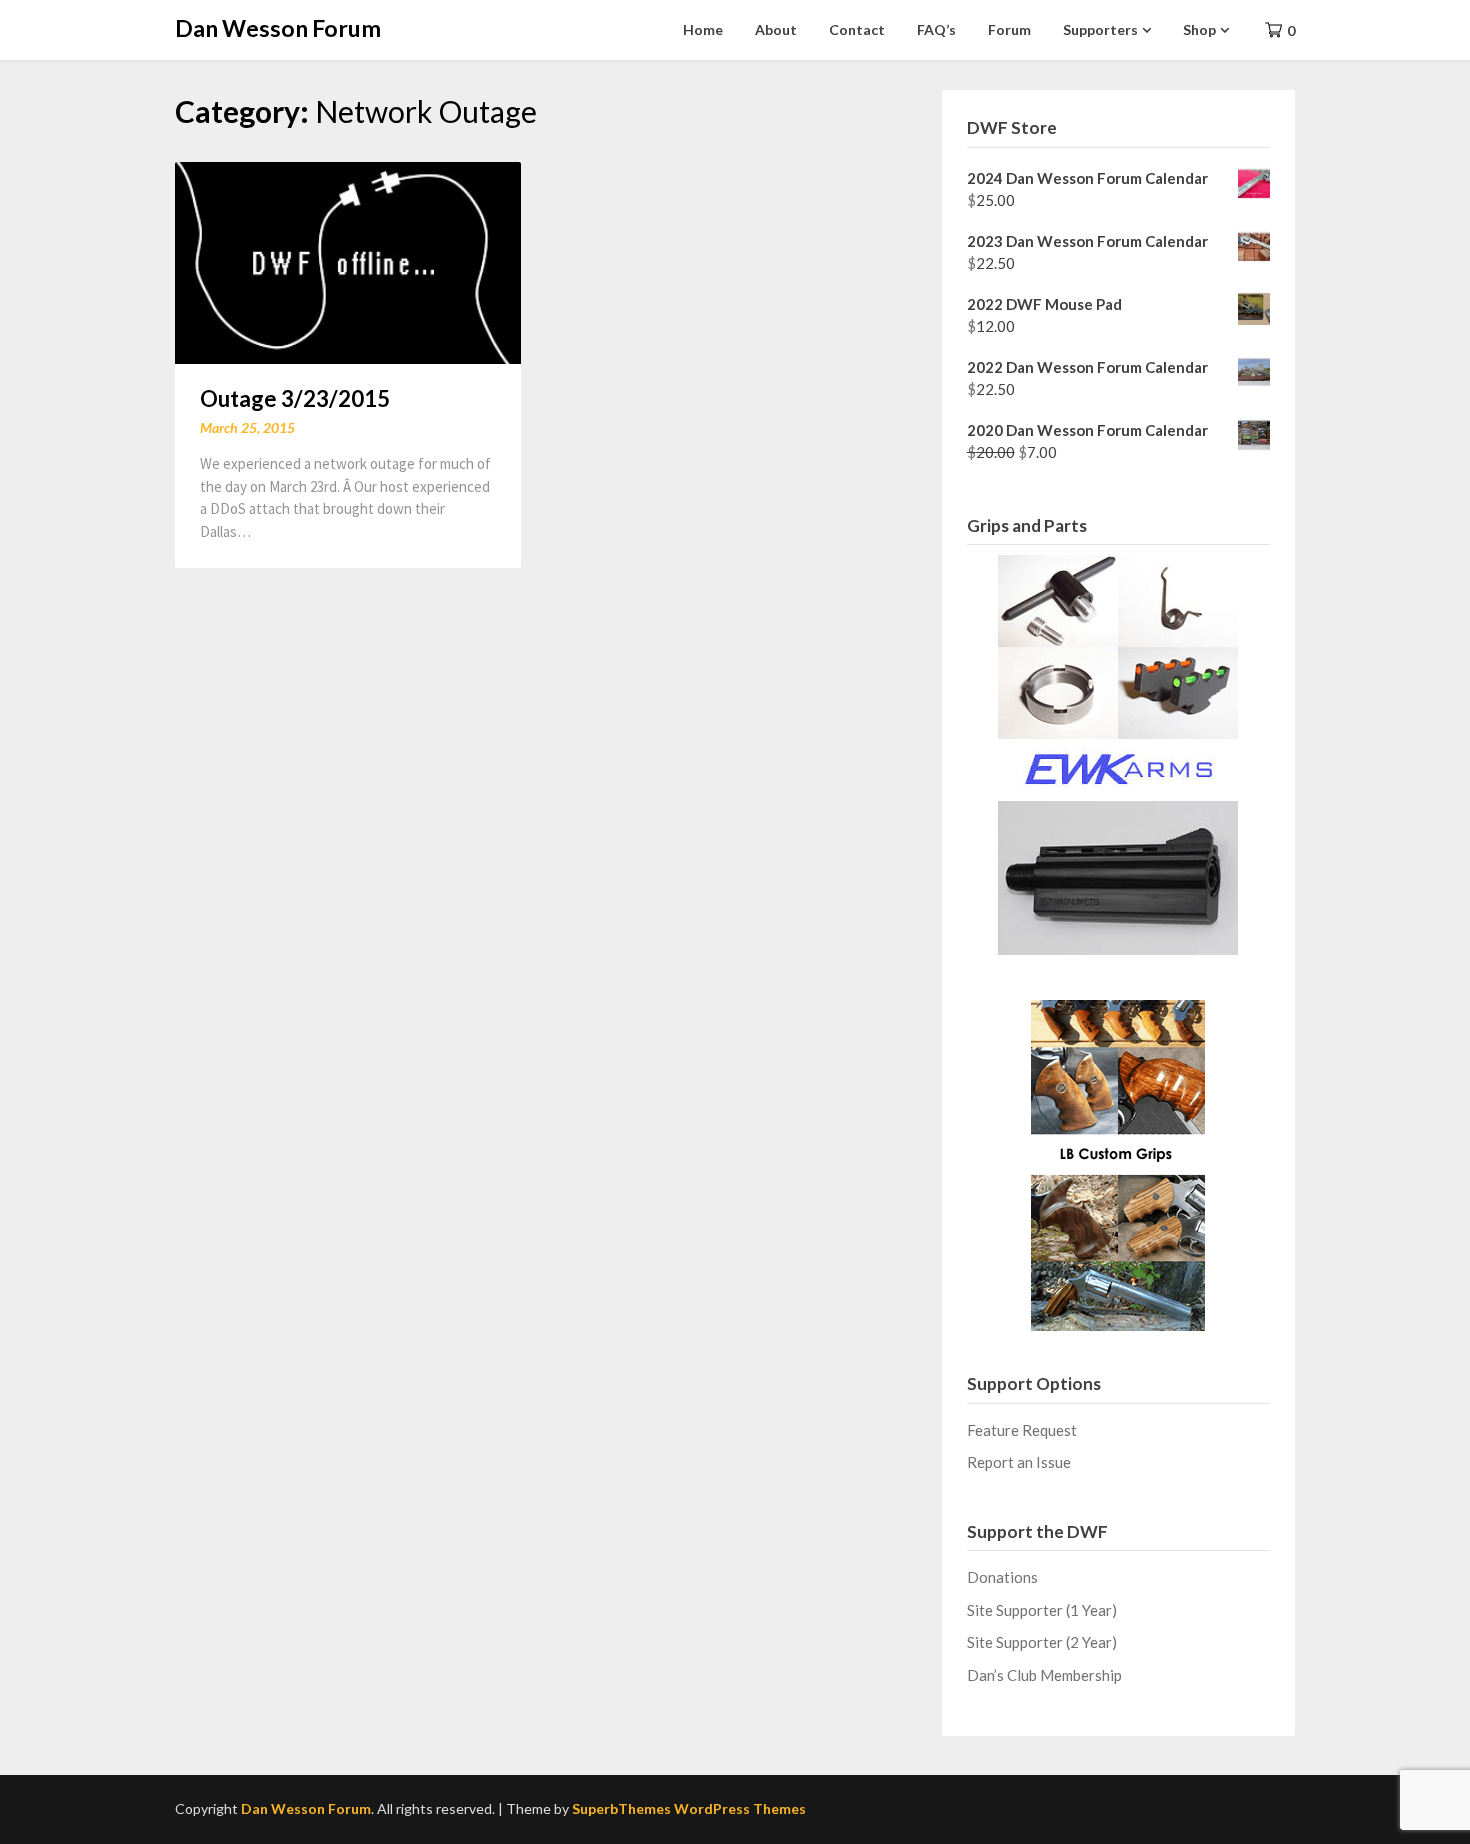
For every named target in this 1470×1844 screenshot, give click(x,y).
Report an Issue (1019, 1462)
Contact (857, 29)
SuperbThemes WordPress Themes (689, 1808)
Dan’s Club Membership (1044, 1675)
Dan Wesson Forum (278, 28)
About (776, 29)
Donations (1002, 1577)
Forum (1009, 29)
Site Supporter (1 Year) (1042, 1610)
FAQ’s (936, 29)
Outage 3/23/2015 (295, 398)
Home (703, 29)
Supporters (1100, 29)
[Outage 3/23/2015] (348, 260)
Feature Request (1022, 1430)
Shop (1199, 29)
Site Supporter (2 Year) (1042, 1642)
